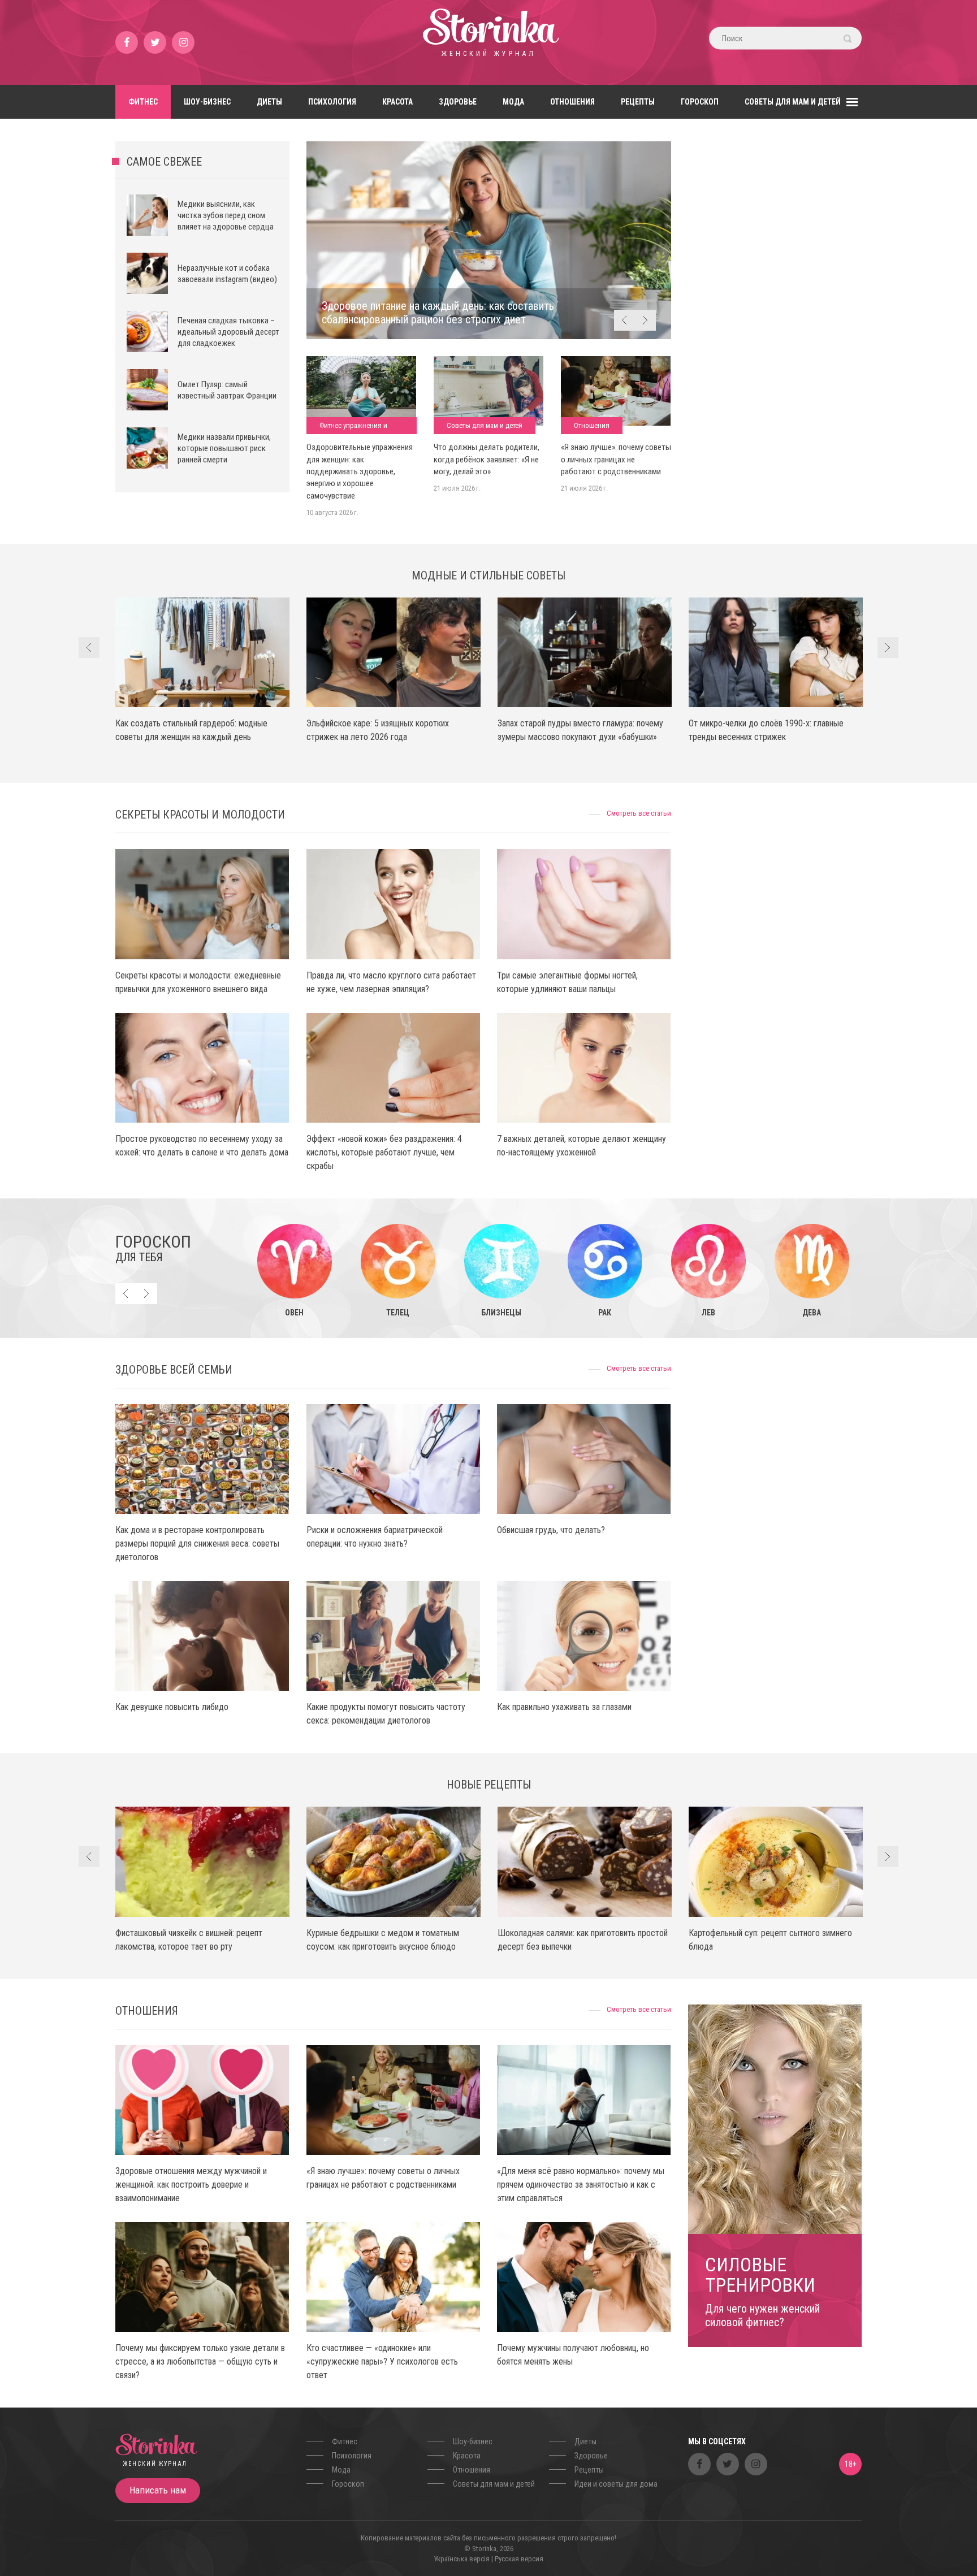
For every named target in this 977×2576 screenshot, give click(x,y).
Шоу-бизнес (207, 102)
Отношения (572, 102)
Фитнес (143, 102)
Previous (624, 320)
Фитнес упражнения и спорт (353, 428)
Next (645, 320)
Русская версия (519, 2559)
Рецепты (638, 102)
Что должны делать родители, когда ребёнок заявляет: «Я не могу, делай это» (487, 459)
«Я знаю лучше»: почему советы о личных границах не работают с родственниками (616, 459)
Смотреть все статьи (639, 813)
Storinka (488, 42)
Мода (513, 102)
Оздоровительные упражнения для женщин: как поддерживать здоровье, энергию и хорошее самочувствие (360, 471)
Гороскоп (700, 102)
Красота (397, 102)
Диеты (269, 102)
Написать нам (158, 2490)
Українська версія (462, 2559)
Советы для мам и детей (793, 102)
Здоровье (458, 102)
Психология (332, 102)
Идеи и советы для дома (616, 2484)
